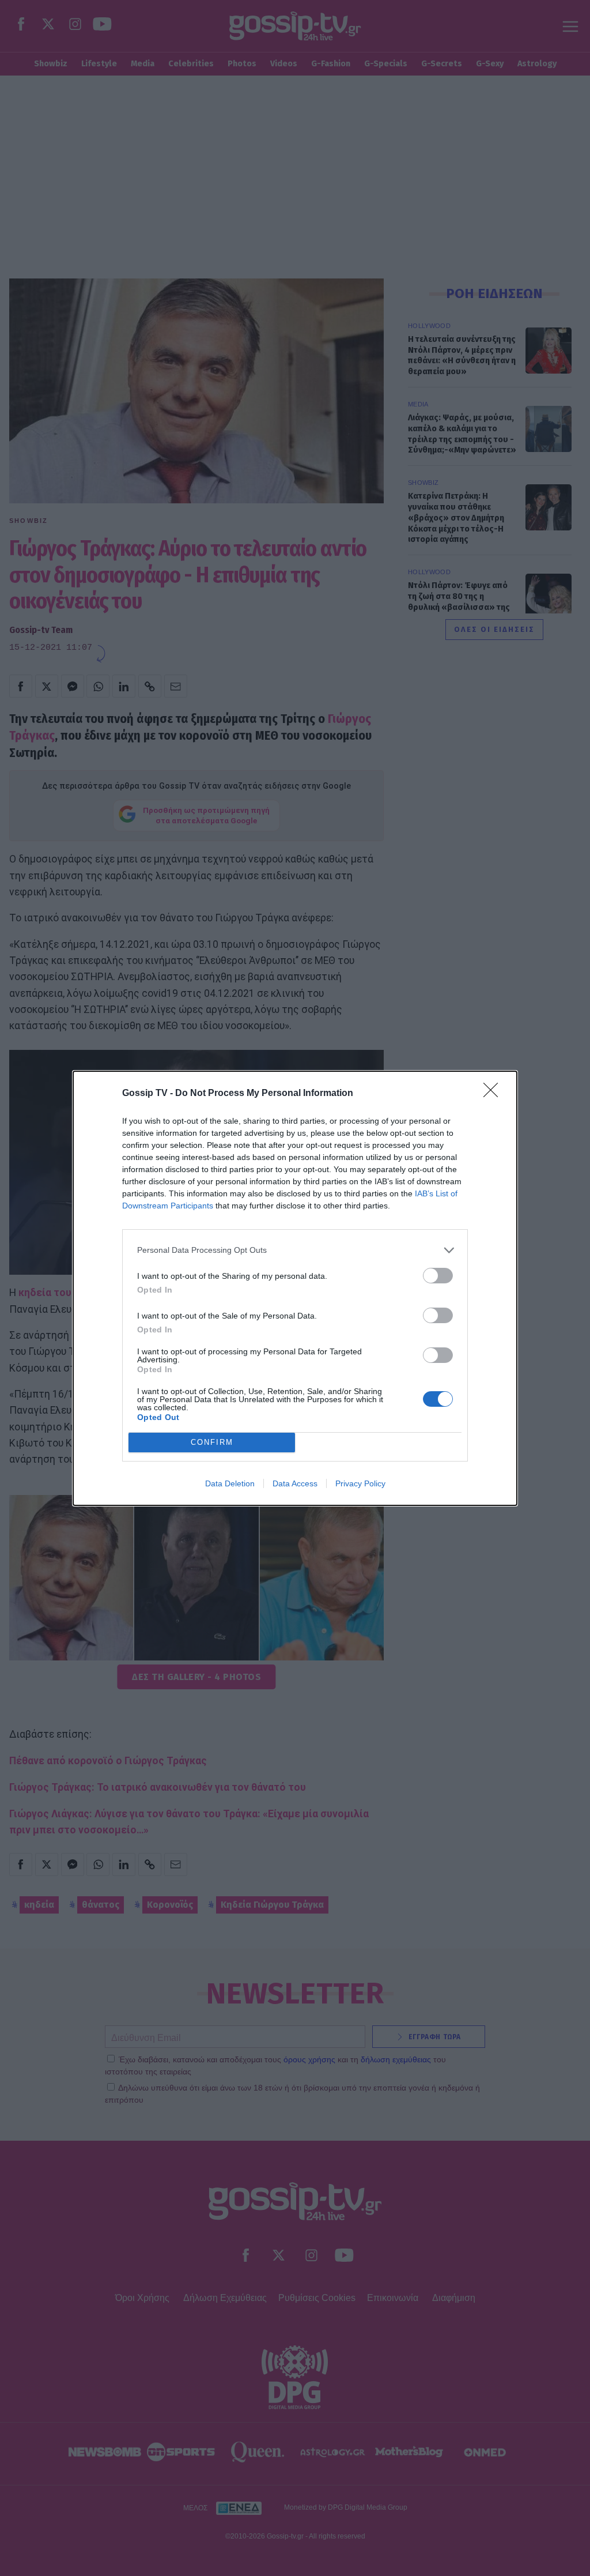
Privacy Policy (360, 1483)
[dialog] (295, 1288)
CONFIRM (212, 1442)
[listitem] (295, 1250)
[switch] (438, 1276)
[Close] (494, 1094)
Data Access (295, 1483)
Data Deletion (230, 1483)
